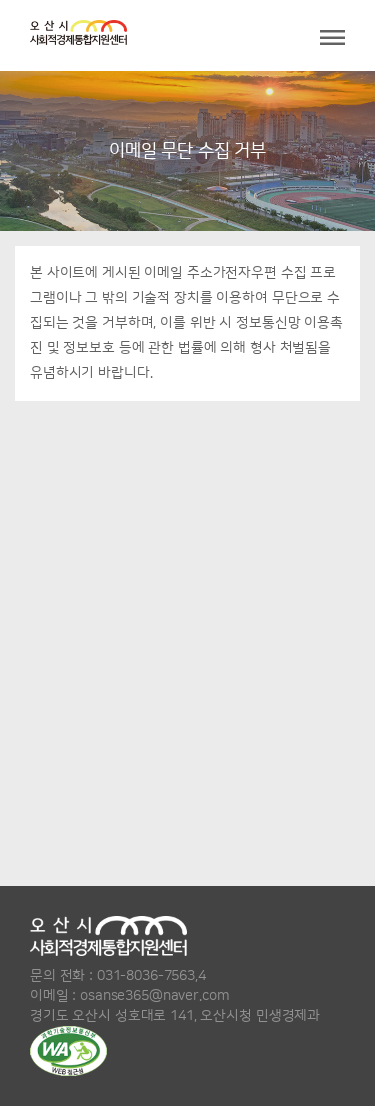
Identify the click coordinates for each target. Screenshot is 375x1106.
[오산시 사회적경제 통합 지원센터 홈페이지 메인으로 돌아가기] (78, 35)
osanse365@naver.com (154, 996)
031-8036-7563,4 (151, 976)
